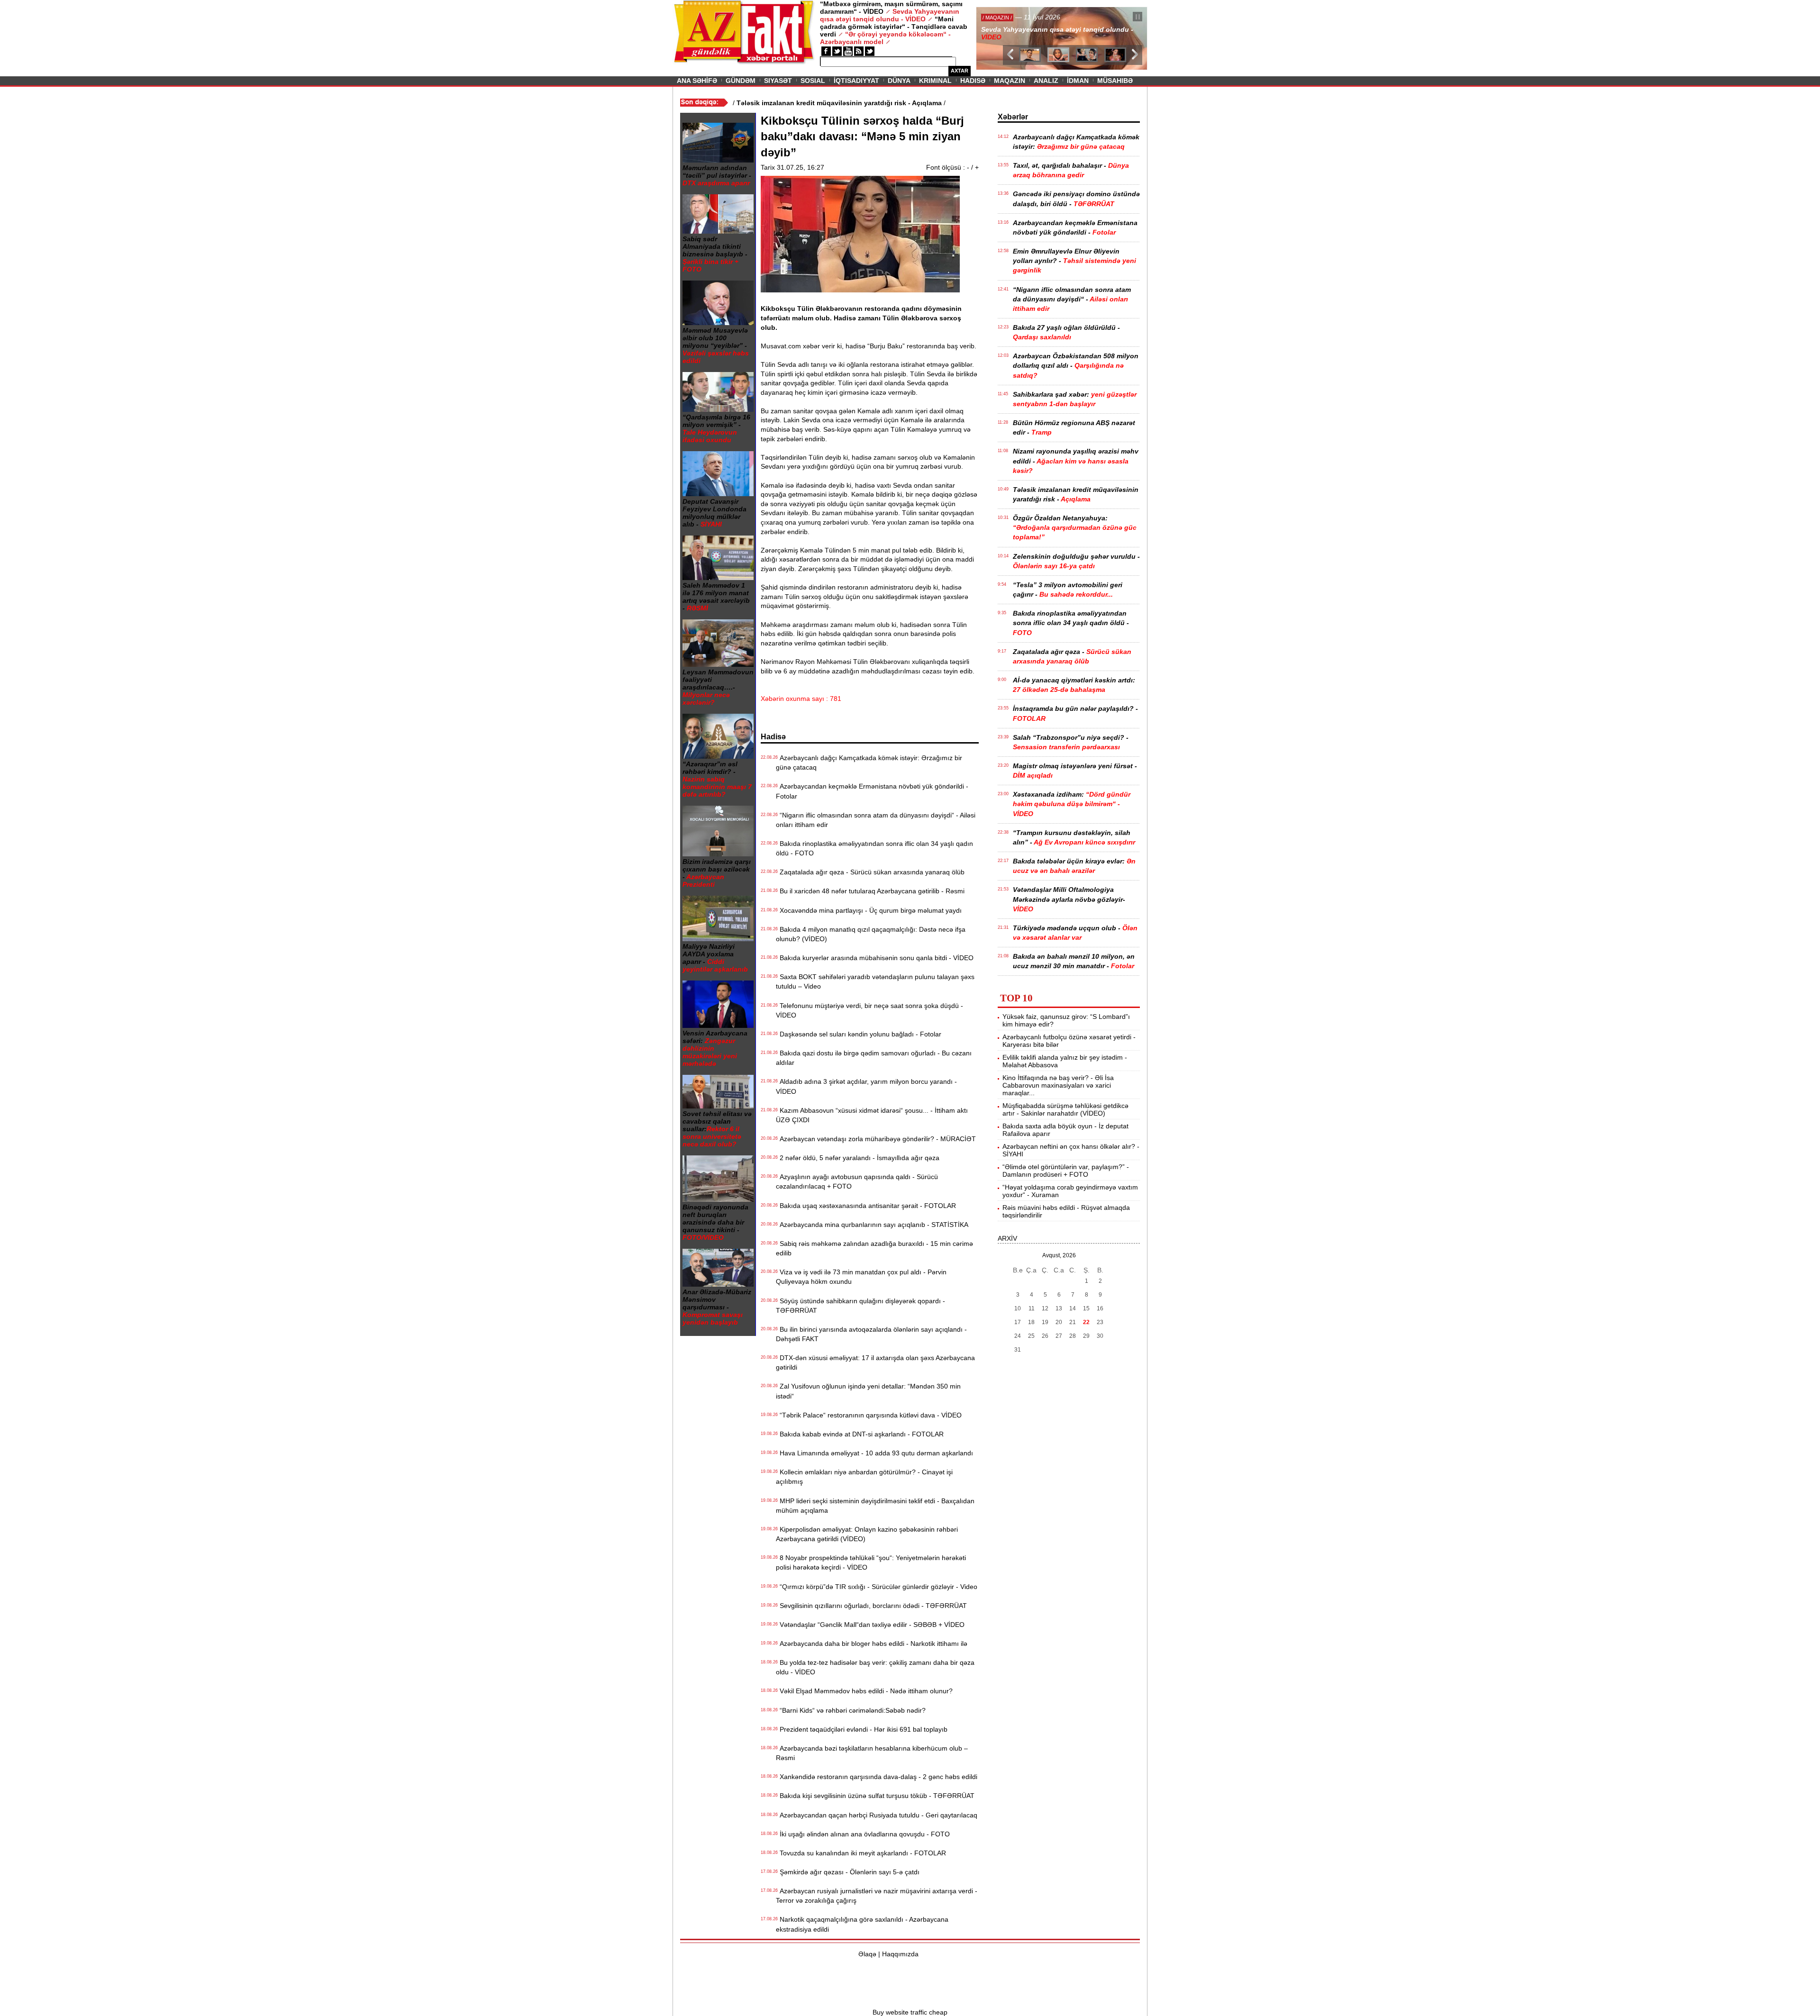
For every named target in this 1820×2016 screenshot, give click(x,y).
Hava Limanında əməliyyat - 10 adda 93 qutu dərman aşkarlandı (874, 1453)
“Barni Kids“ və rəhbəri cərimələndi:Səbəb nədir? (851, 1710)
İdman (1078, 81)
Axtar (960, 71)
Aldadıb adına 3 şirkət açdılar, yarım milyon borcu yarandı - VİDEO (866, 1086)
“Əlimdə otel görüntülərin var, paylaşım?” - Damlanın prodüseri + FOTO (1066, 1171)
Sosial (813, 81)
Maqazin (1010, 81)
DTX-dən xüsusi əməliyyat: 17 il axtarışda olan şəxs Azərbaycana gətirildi (875, 1362)
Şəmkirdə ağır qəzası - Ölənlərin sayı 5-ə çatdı (848, 1872)
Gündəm (741, 81)
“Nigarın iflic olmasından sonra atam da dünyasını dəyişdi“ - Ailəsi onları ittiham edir (876, 820)
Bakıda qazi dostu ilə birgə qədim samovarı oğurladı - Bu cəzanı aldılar (874, 1058)
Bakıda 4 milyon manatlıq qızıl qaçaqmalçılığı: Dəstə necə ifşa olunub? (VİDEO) (871, 934)
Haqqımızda (900, 1954)
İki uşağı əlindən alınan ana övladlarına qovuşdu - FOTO (863, 1834)
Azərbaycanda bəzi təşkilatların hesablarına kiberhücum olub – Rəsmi (872, 1753)
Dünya (899, 81)
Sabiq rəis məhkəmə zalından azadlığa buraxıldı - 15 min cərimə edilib (874, 1248)
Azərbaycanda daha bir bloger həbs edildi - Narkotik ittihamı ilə (872, 1644)
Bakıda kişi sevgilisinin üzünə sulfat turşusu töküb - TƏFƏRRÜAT (875, 1796)
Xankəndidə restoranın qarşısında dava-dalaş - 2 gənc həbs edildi (877, 1777)
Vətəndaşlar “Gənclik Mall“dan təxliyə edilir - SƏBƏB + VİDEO (870, 1625)
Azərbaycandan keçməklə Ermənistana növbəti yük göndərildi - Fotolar (872, 791)
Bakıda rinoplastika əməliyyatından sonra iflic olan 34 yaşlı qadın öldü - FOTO (874, 848)
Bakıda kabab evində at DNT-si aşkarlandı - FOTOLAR (860, 1434)
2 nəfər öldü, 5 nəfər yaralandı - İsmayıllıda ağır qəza (858, 1158)
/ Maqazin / (997, 18)
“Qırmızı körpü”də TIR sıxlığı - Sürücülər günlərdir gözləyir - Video (877, 1587)
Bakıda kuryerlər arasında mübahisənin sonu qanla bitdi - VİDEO (875, 958)
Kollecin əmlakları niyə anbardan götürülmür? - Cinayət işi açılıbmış (864, 1477)
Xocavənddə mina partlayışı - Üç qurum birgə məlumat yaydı (869, 910)
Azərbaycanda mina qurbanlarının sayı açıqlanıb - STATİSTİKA (872, 1225)
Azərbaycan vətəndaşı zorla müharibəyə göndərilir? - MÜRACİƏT (876, 1139)
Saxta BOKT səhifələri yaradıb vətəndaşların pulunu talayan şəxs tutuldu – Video (875, 981)
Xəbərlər (1013, 117)
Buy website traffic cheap (910, 2012)
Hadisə (973, 81)
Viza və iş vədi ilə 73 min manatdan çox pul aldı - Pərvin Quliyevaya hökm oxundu (861, 1277)
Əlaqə (867, 1954)
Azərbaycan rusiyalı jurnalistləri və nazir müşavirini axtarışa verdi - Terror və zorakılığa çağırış (877, 1896)
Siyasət (778, 81)
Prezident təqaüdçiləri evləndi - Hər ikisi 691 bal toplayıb (862, 1729)
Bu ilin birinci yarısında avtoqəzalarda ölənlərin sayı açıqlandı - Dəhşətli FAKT (871, 1334)
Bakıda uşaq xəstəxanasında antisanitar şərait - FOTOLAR (866, 1206)
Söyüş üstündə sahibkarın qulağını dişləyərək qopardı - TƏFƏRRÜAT (860, 1306)
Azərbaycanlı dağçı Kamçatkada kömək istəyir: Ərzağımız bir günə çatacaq (869, 763)
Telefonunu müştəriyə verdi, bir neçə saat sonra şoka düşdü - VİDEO (869, 1010)
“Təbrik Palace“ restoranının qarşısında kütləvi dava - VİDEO (869, 1415)
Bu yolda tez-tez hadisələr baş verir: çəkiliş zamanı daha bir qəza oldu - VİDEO (875, 1667)
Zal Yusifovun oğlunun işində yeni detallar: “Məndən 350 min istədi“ (868, 1391)
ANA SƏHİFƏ (697, 81)
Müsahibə (1115, 81)
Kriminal (935, 81)
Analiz (1046, 81)
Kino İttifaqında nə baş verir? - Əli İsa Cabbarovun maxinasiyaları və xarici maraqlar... (1058, 1085)
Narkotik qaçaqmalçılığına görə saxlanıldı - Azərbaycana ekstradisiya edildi (862, 1924)
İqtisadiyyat (856, 81)
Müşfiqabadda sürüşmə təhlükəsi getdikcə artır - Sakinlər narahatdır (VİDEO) (1065, 1109)
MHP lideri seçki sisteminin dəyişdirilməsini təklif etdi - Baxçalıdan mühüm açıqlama (875, 1506)
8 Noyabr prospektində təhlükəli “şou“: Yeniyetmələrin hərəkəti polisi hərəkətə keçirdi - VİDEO (871, 1562)
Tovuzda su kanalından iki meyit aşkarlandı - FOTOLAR (861, 1853)
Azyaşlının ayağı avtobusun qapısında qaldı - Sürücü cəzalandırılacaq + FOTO (857, 1181)
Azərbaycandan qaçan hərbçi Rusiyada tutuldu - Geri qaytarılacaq (877, 1815)
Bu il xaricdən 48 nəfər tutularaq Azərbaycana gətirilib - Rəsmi (870, 891)
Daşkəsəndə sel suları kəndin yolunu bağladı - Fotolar (859, 1034)
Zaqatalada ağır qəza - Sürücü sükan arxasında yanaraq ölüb (870, 872)
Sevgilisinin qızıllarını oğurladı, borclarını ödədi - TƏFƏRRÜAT (871, 1606)
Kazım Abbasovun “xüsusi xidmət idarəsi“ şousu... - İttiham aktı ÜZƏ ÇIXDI (872, 1115)
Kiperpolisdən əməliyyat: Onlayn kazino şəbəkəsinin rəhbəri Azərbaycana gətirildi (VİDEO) (867, 1534)
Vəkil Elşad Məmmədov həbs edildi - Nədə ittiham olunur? (864, 1691)
